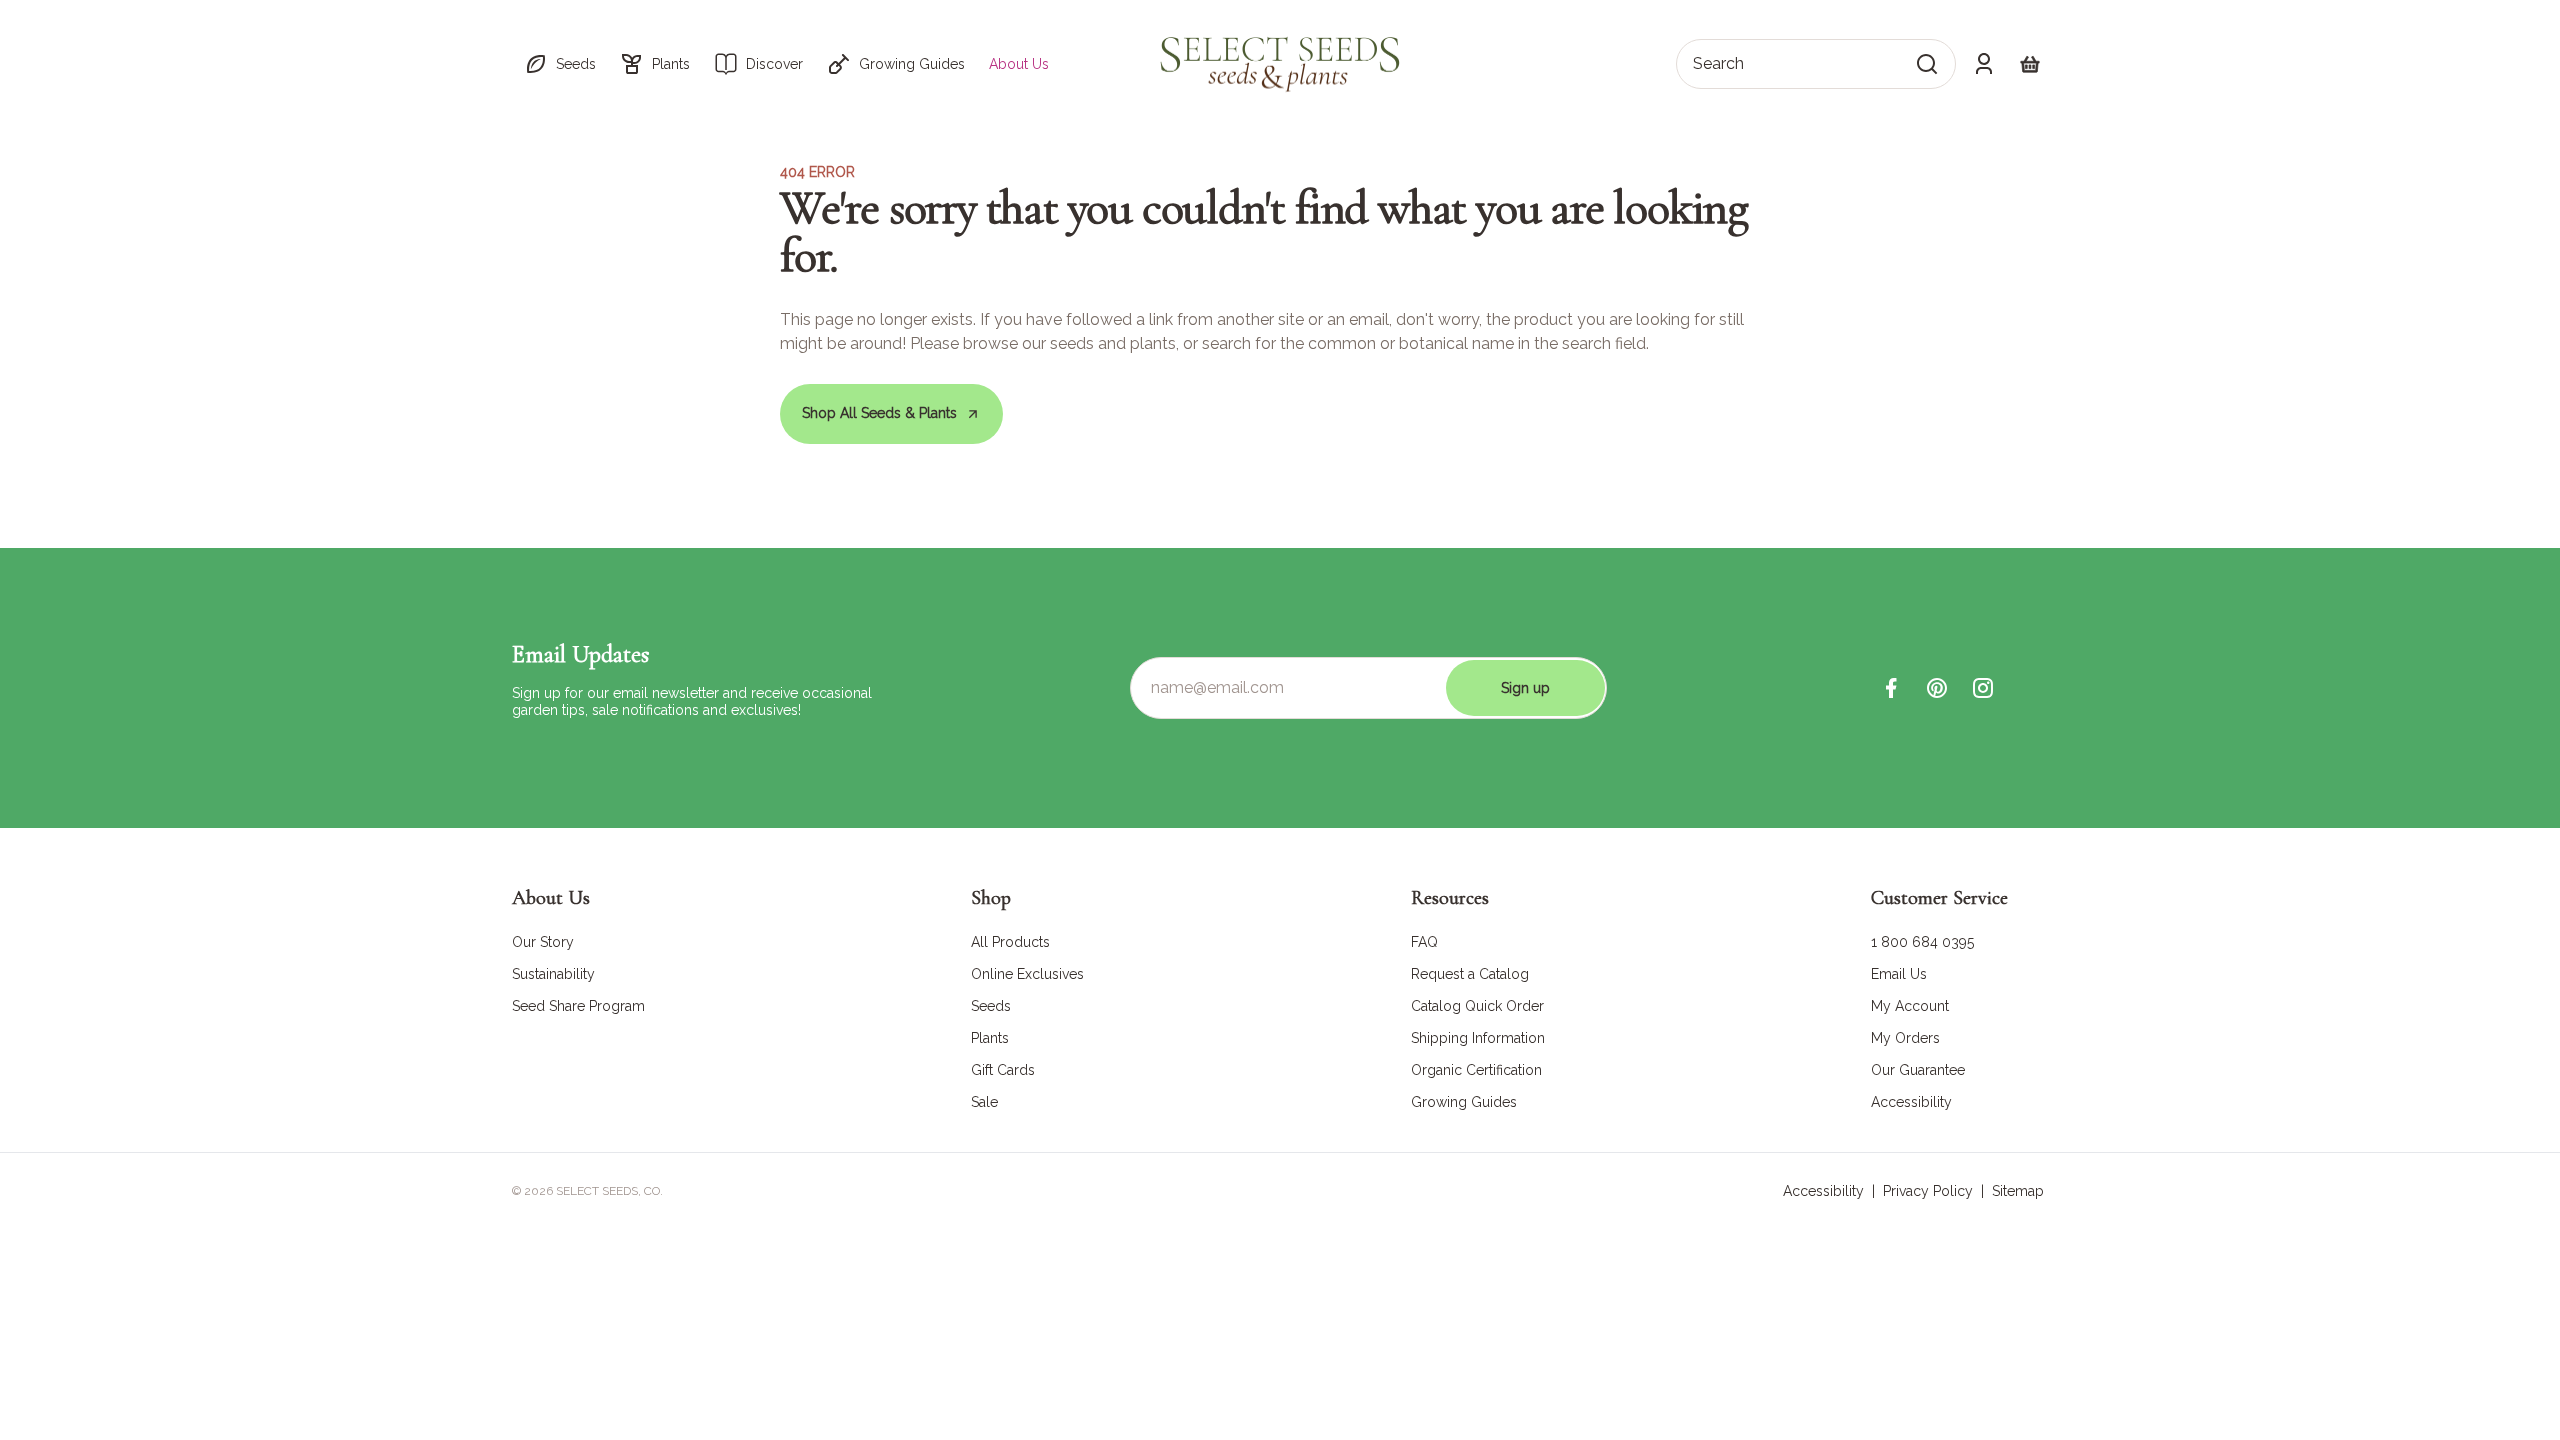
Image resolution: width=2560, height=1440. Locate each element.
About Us (1019, 64)
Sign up (1525, 688)
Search (1718, 63)
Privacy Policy (1928, 1191)
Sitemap (2018, 1191)
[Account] (1984, 64)
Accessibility (1823, 1191)
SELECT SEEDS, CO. (609, 1191)
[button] (560, 64)
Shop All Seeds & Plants (879, 413)
